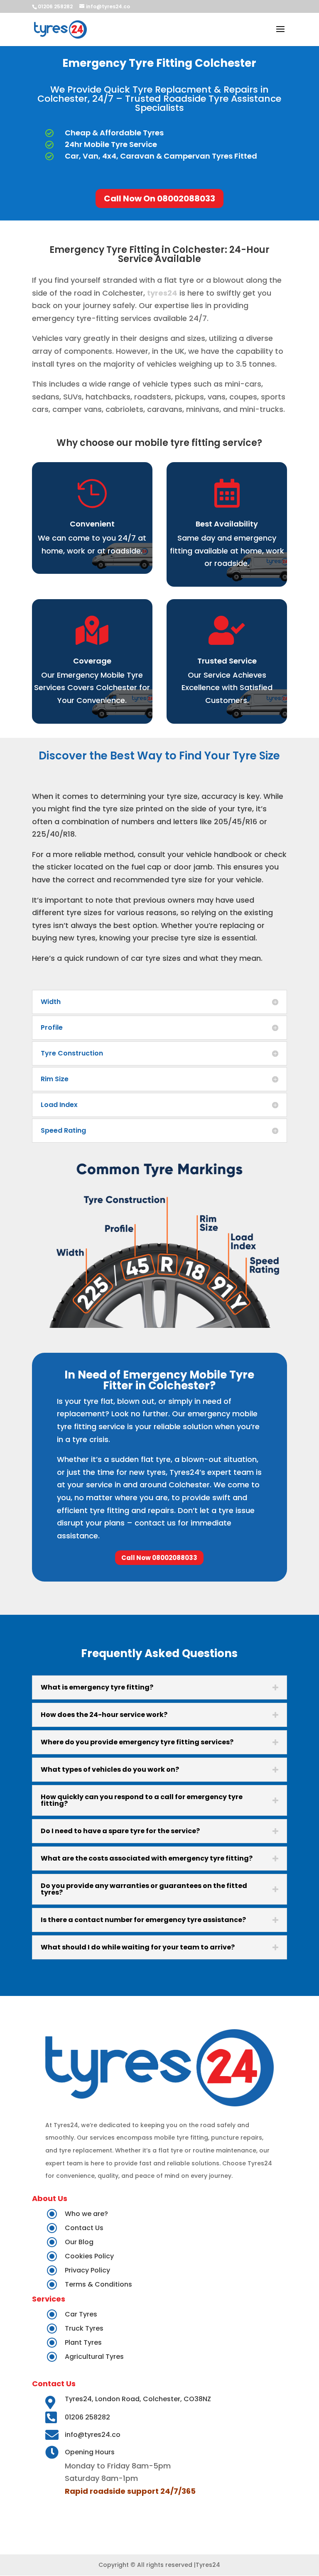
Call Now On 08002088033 (159, 198)
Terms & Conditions (98, 2284)
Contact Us (84, 2228)
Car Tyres (81, 2314)
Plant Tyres (83, 2342)
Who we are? (86, 2214)
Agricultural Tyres (94, 2357)
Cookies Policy (89, 2256)
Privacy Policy (87, 2270)
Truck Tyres (84, 2328)
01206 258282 (87, 2417)
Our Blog (79, 2242)
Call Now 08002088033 (159, 1558)
